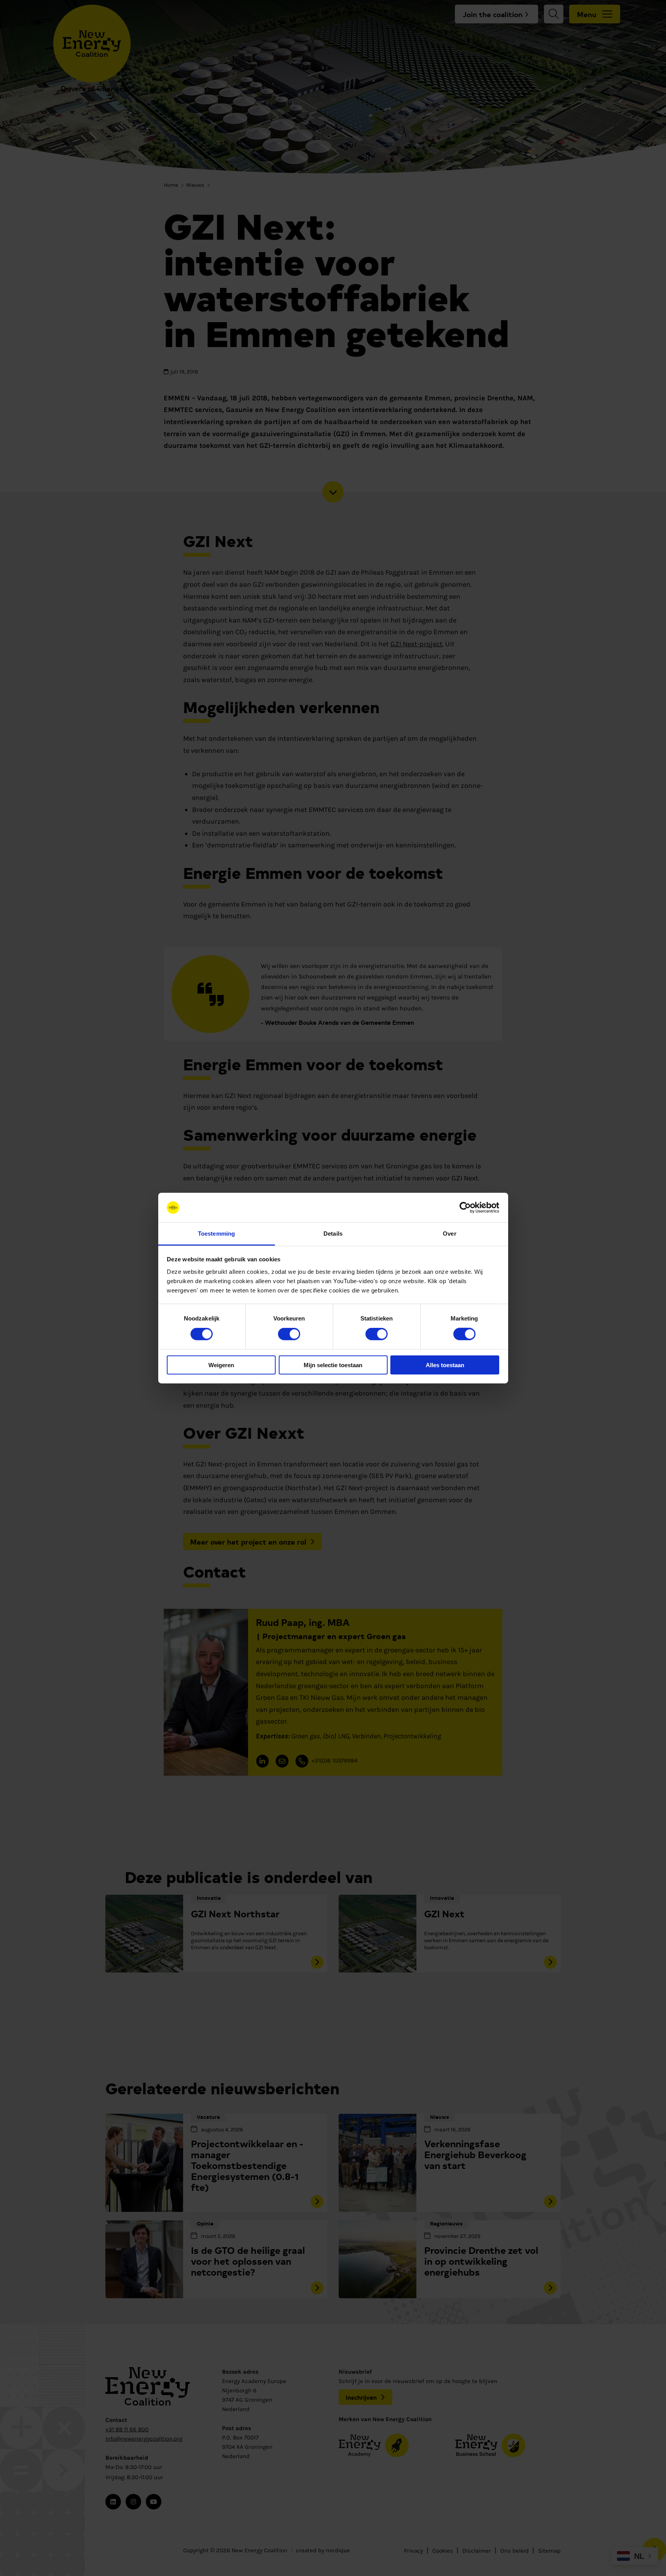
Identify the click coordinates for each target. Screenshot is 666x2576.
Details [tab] (333, 1234)
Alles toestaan (445, 1365)
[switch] (289, 1334)
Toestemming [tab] (216, 1234)
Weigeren (221, 1365)
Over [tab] (449, 1234)
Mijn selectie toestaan (333, 1365)
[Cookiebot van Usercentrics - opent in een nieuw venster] (465, 1208)
